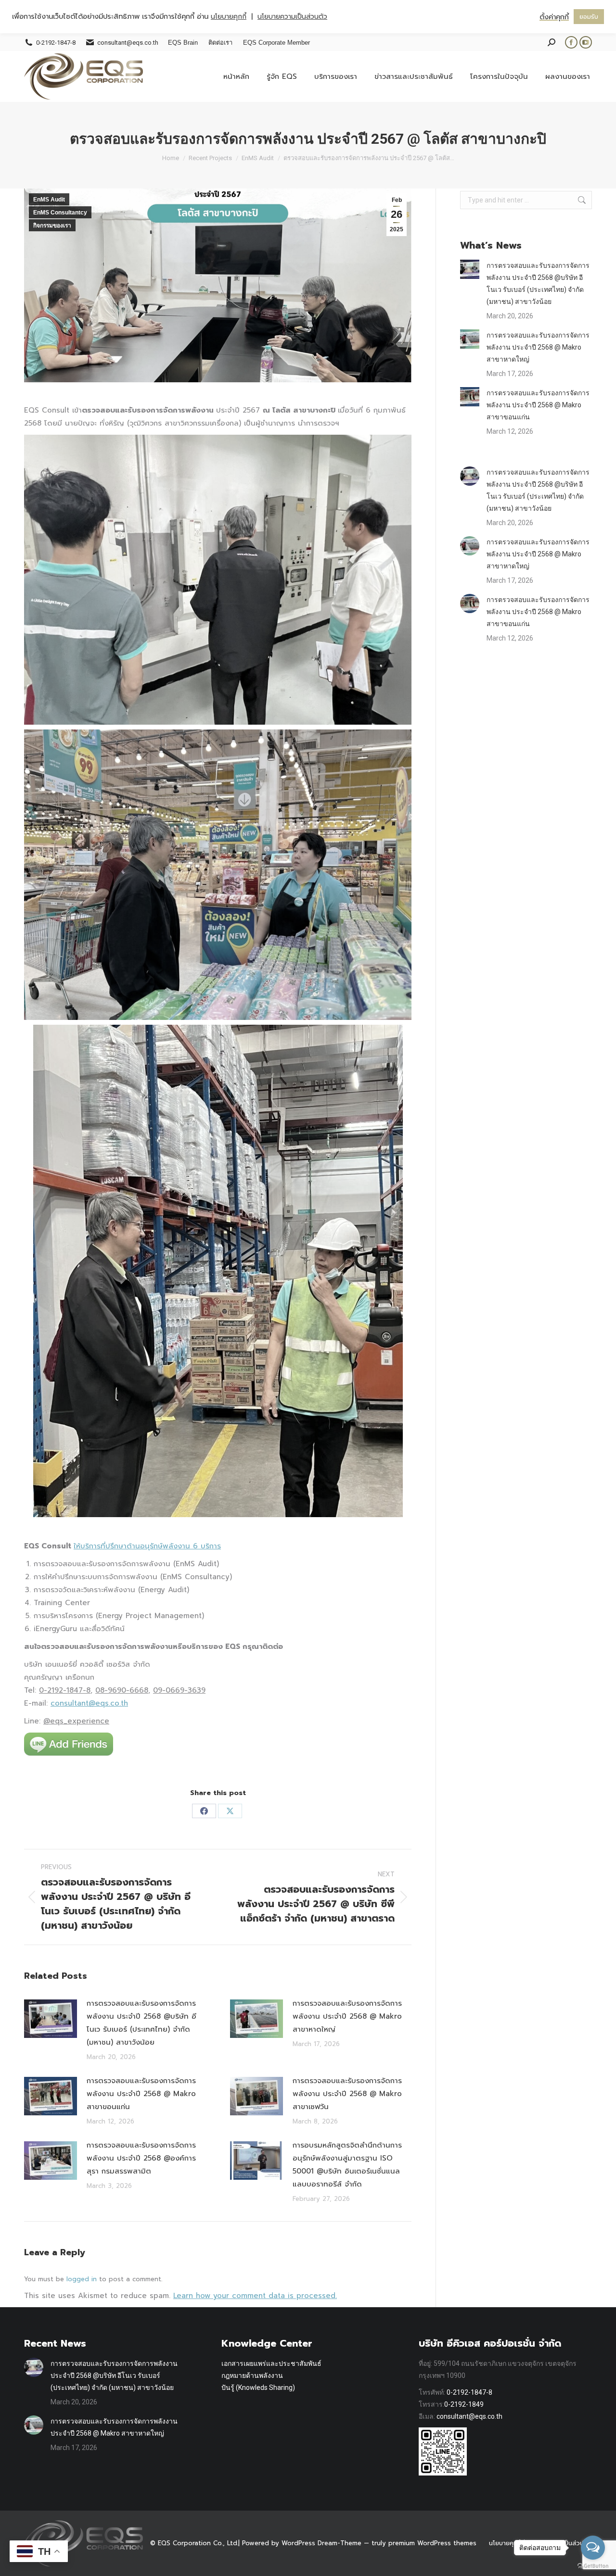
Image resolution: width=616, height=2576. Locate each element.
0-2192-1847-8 (469, 2392)
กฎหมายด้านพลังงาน (252, 2375)
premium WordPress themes (432, 2543)
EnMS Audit (49, 200)
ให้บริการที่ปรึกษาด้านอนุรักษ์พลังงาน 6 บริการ (147, 1546)
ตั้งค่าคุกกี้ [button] (554, 17)
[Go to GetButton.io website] (593, 2566)
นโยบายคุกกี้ (505, 2543)
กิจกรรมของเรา (52, 226)
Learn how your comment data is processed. (255, 2296)
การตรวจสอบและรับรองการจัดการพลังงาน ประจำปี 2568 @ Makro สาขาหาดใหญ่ (347, 2016)
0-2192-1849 (464, 2404)
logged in (82, 2279)
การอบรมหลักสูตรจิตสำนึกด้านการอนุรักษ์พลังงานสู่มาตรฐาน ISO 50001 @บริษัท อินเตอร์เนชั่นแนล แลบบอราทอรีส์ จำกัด (347, 2165)
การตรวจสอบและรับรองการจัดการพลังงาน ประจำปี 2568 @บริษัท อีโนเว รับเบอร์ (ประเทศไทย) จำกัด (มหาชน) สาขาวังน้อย (141, 2023)
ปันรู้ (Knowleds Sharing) (258, 2388)
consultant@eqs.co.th (89, 1703)
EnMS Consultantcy (60, 213)
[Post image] (51, 2019)
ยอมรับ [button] (589, 17)
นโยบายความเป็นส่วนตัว (292, 17)
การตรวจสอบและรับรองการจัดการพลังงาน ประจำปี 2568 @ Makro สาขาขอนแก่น (141, 2094)
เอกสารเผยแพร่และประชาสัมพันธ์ (271, 2363)
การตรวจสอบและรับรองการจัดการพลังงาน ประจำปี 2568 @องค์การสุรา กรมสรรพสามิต (141, 2158)
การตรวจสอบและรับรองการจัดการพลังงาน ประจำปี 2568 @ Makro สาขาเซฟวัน (347, 2094)
